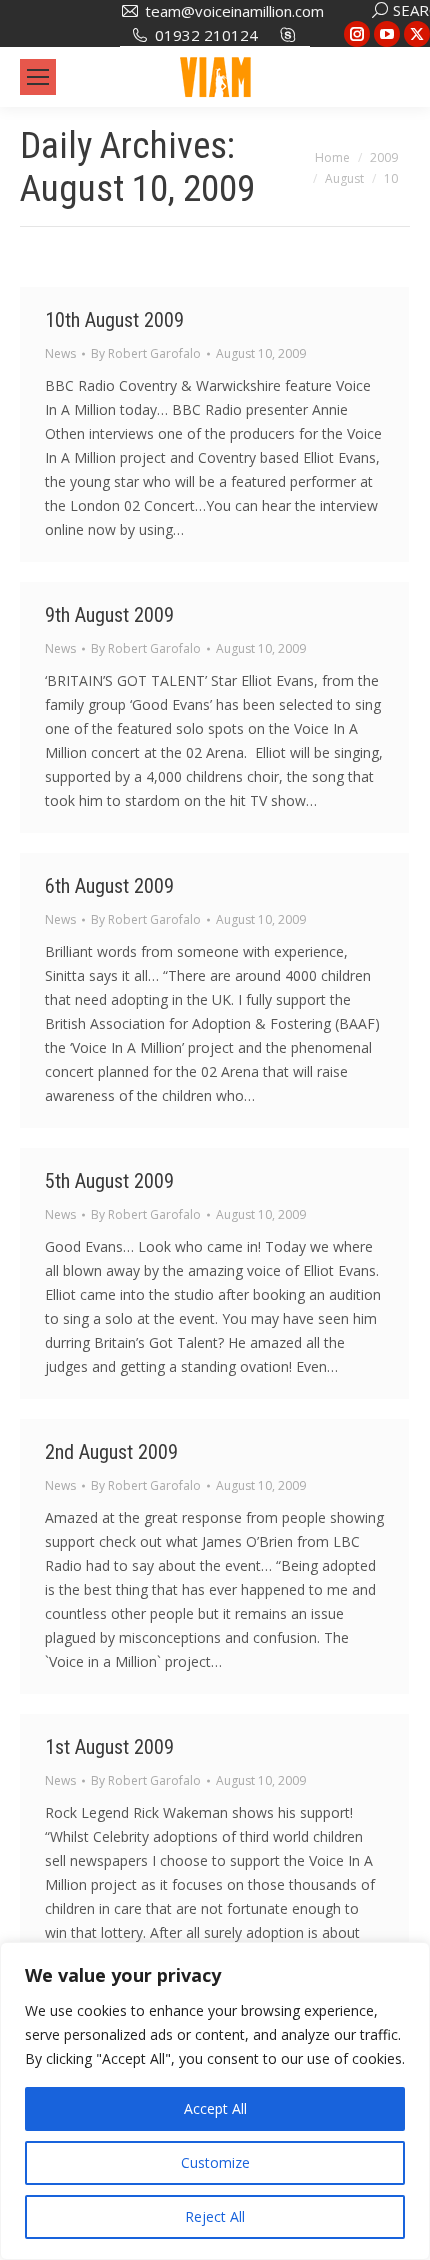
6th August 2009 (109, 886)
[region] (215, 2101)
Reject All (215, 2216)
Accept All (215, 2108)
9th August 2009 (109, 615)
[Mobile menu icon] (38, 77)
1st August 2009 (109, 1747)
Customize (215, 2162)
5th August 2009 (109, 1181)
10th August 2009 (114, 320)
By (146, 353)
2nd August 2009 (111, 1452)
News (60, 353)
